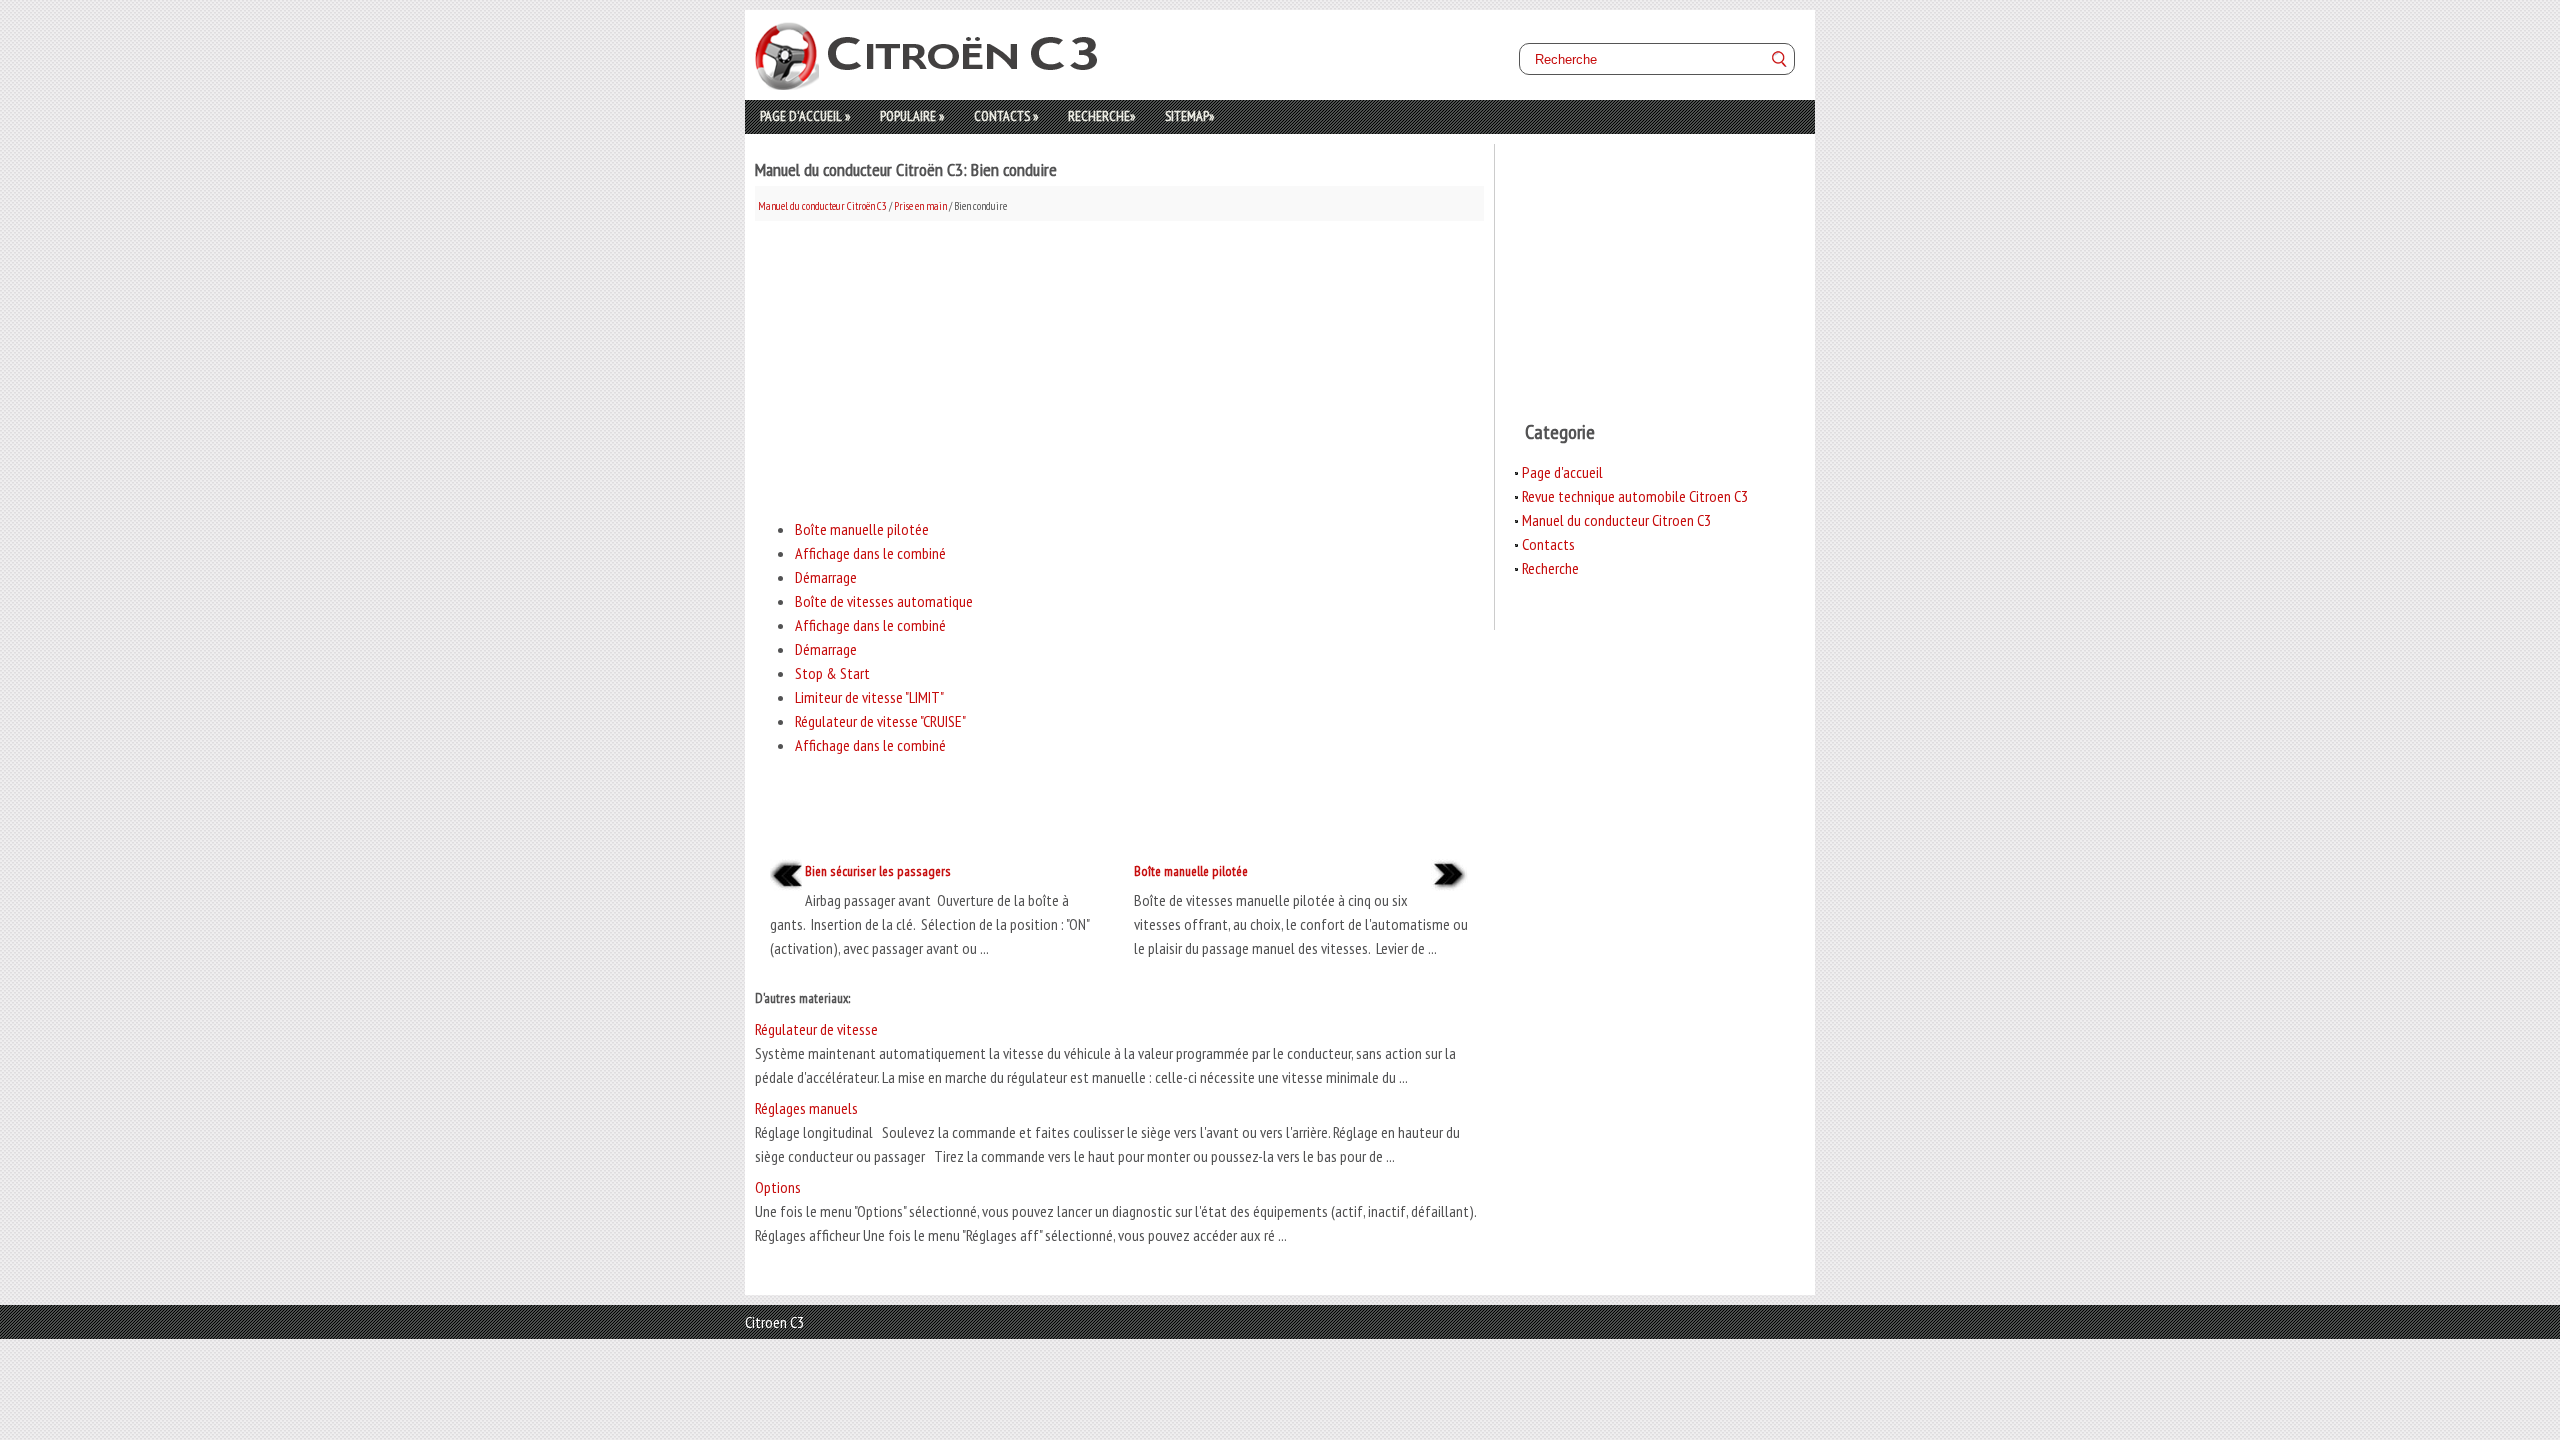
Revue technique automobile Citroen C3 (1635, 496)
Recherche (1101, 116)
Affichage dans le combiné (870, 553)
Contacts (1006, 116)
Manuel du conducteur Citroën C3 (822, 206)
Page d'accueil (805, 116)
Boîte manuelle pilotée (862, 529)
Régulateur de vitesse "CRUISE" (880, 721)
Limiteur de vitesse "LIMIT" (869, 697)
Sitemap (1189, 116)
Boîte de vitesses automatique (884, 601)
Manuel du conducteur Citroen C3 (1616, 520)
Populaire (912, 116)
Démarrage (826, 577)
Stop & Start (832, 673)
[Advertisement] (1119, 361)
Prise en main (920, 206)
